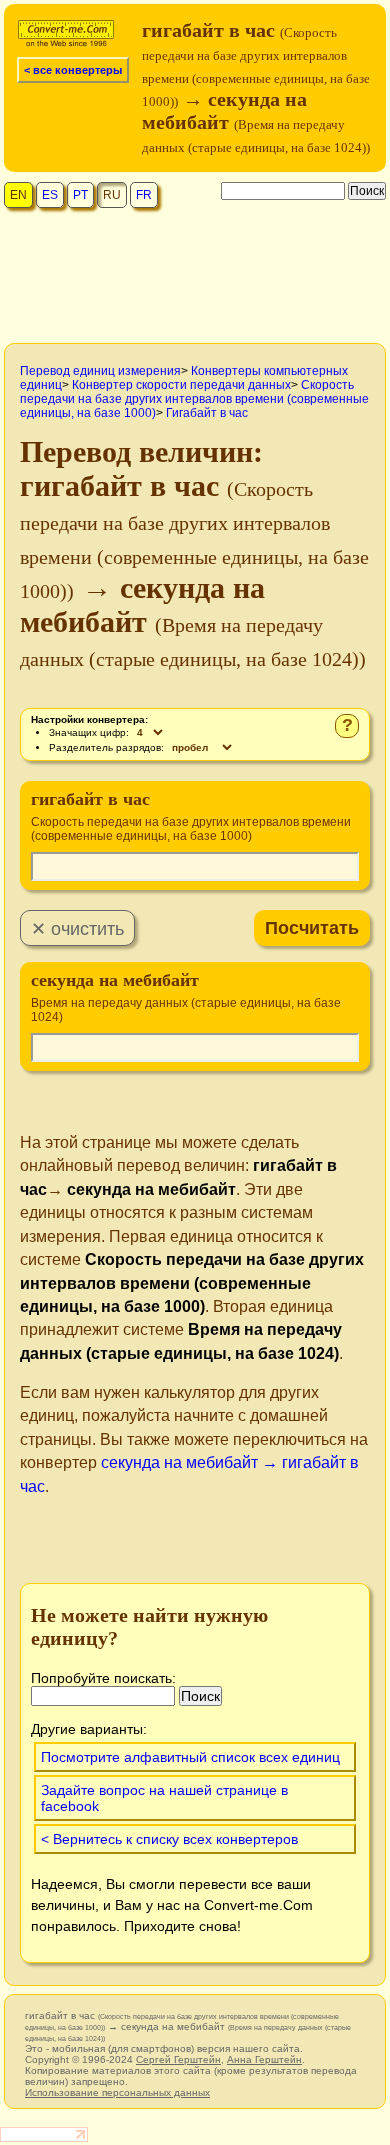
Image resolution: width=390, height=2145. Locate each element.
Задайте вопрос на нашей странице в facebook (164, 1798)
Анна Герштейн (264, 2059)
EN (18, 195)
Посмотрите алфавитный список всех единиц (190, 1757)
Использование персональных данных (117, 2092)
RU (112, 195)
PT (80, 195)
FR (144, 195)
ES (50, 195)
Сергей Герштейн (178, 2059)
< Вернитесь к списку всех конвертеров (169, 1839)
